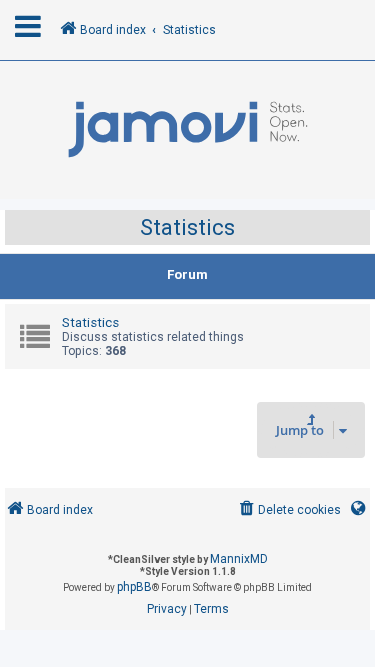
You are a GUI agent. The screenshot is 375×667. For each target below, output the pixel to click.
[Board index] (187, 130)
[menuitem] (288, 510)
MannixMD (239, 559)
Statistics (187, 227)
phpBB (134, 587)
